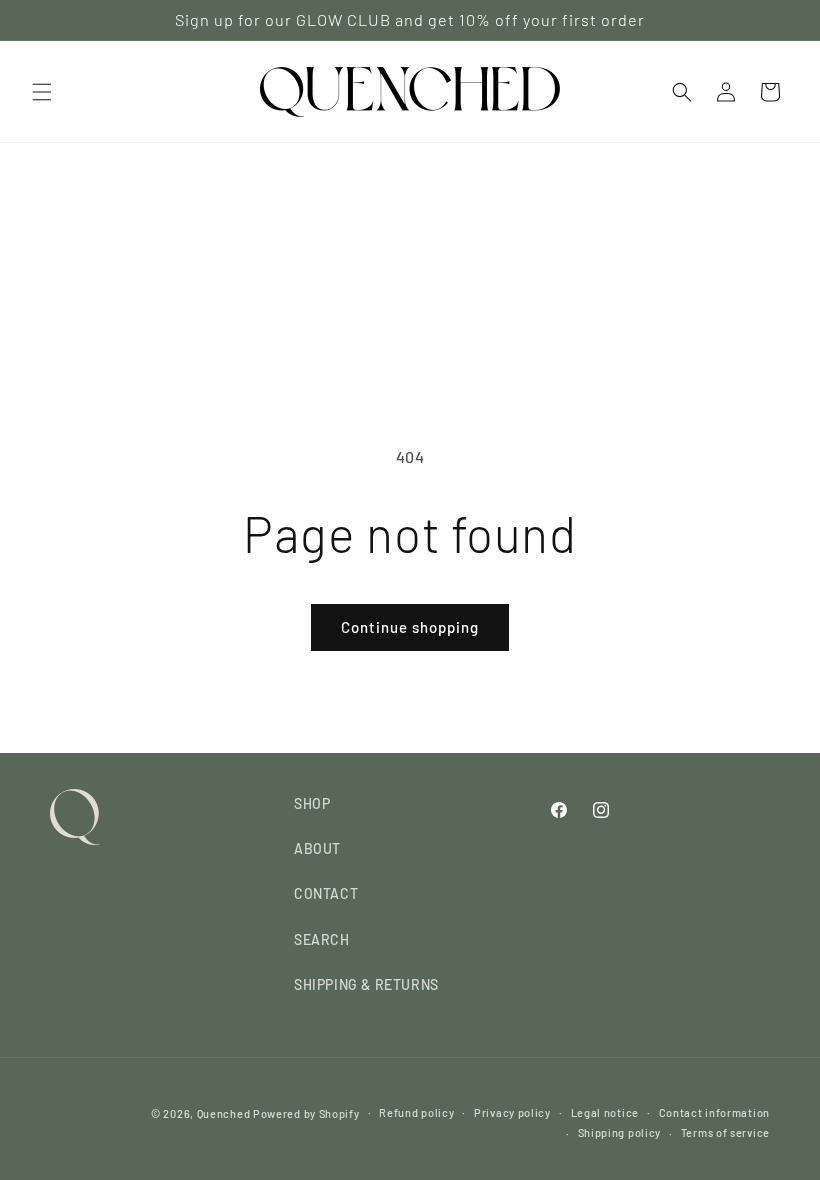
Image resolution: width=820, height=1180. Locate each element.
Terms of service (725, 1132)
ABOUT (317, 848)
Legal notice (605, 1112)
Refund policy (416, 1112)
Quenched (224, 1113)
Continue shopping (410, 627)
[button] (42, 92)
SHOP (312, 803)
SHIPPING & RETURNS (366, 984)
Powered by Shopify (306, 1113)
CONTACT (326, 893)
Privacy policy (512, 1112)
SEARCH (322, 939)
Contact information (714, 1112)
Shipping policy (620, 1132)
